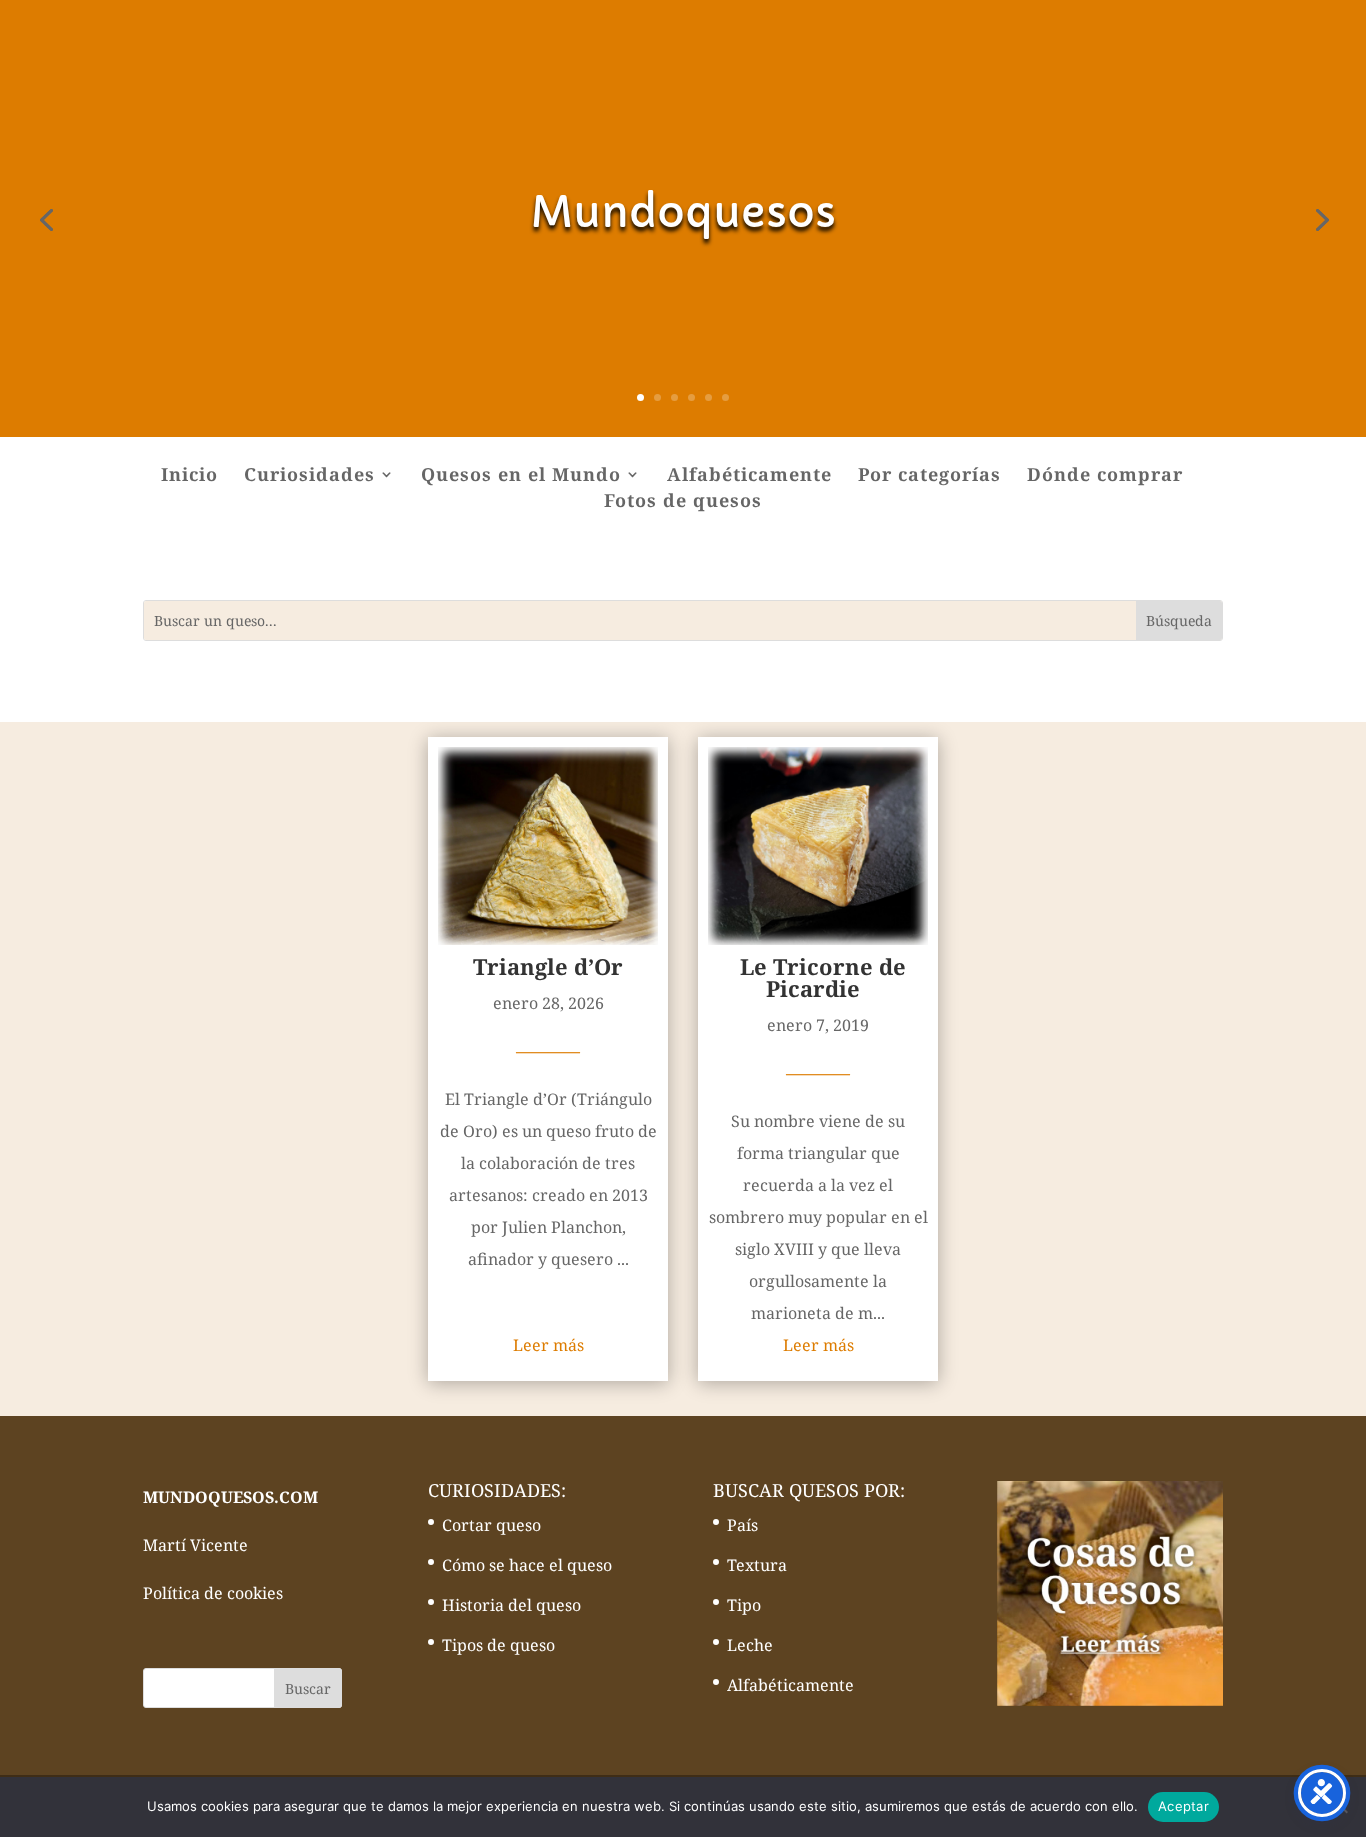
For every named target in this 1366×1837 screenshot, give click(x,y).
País (742, 1525)
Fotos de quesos (683, 502)
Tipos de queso (498, 1645)
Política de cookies (213, 1593)
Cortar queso (491, 1525)
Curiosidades (309, 476)
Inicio (189, 476)
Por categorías (929, 476)
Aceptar (1183, 1806)
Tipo (744, 1605)
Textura (757, 1565)
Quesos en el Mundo (521, 476)
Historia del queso (511, 1605)
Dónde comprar (1105, 476)
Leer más (548, 1345)
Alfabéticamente (749, 476)
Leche (750, 1645)
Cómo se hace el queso (527, 1565)
